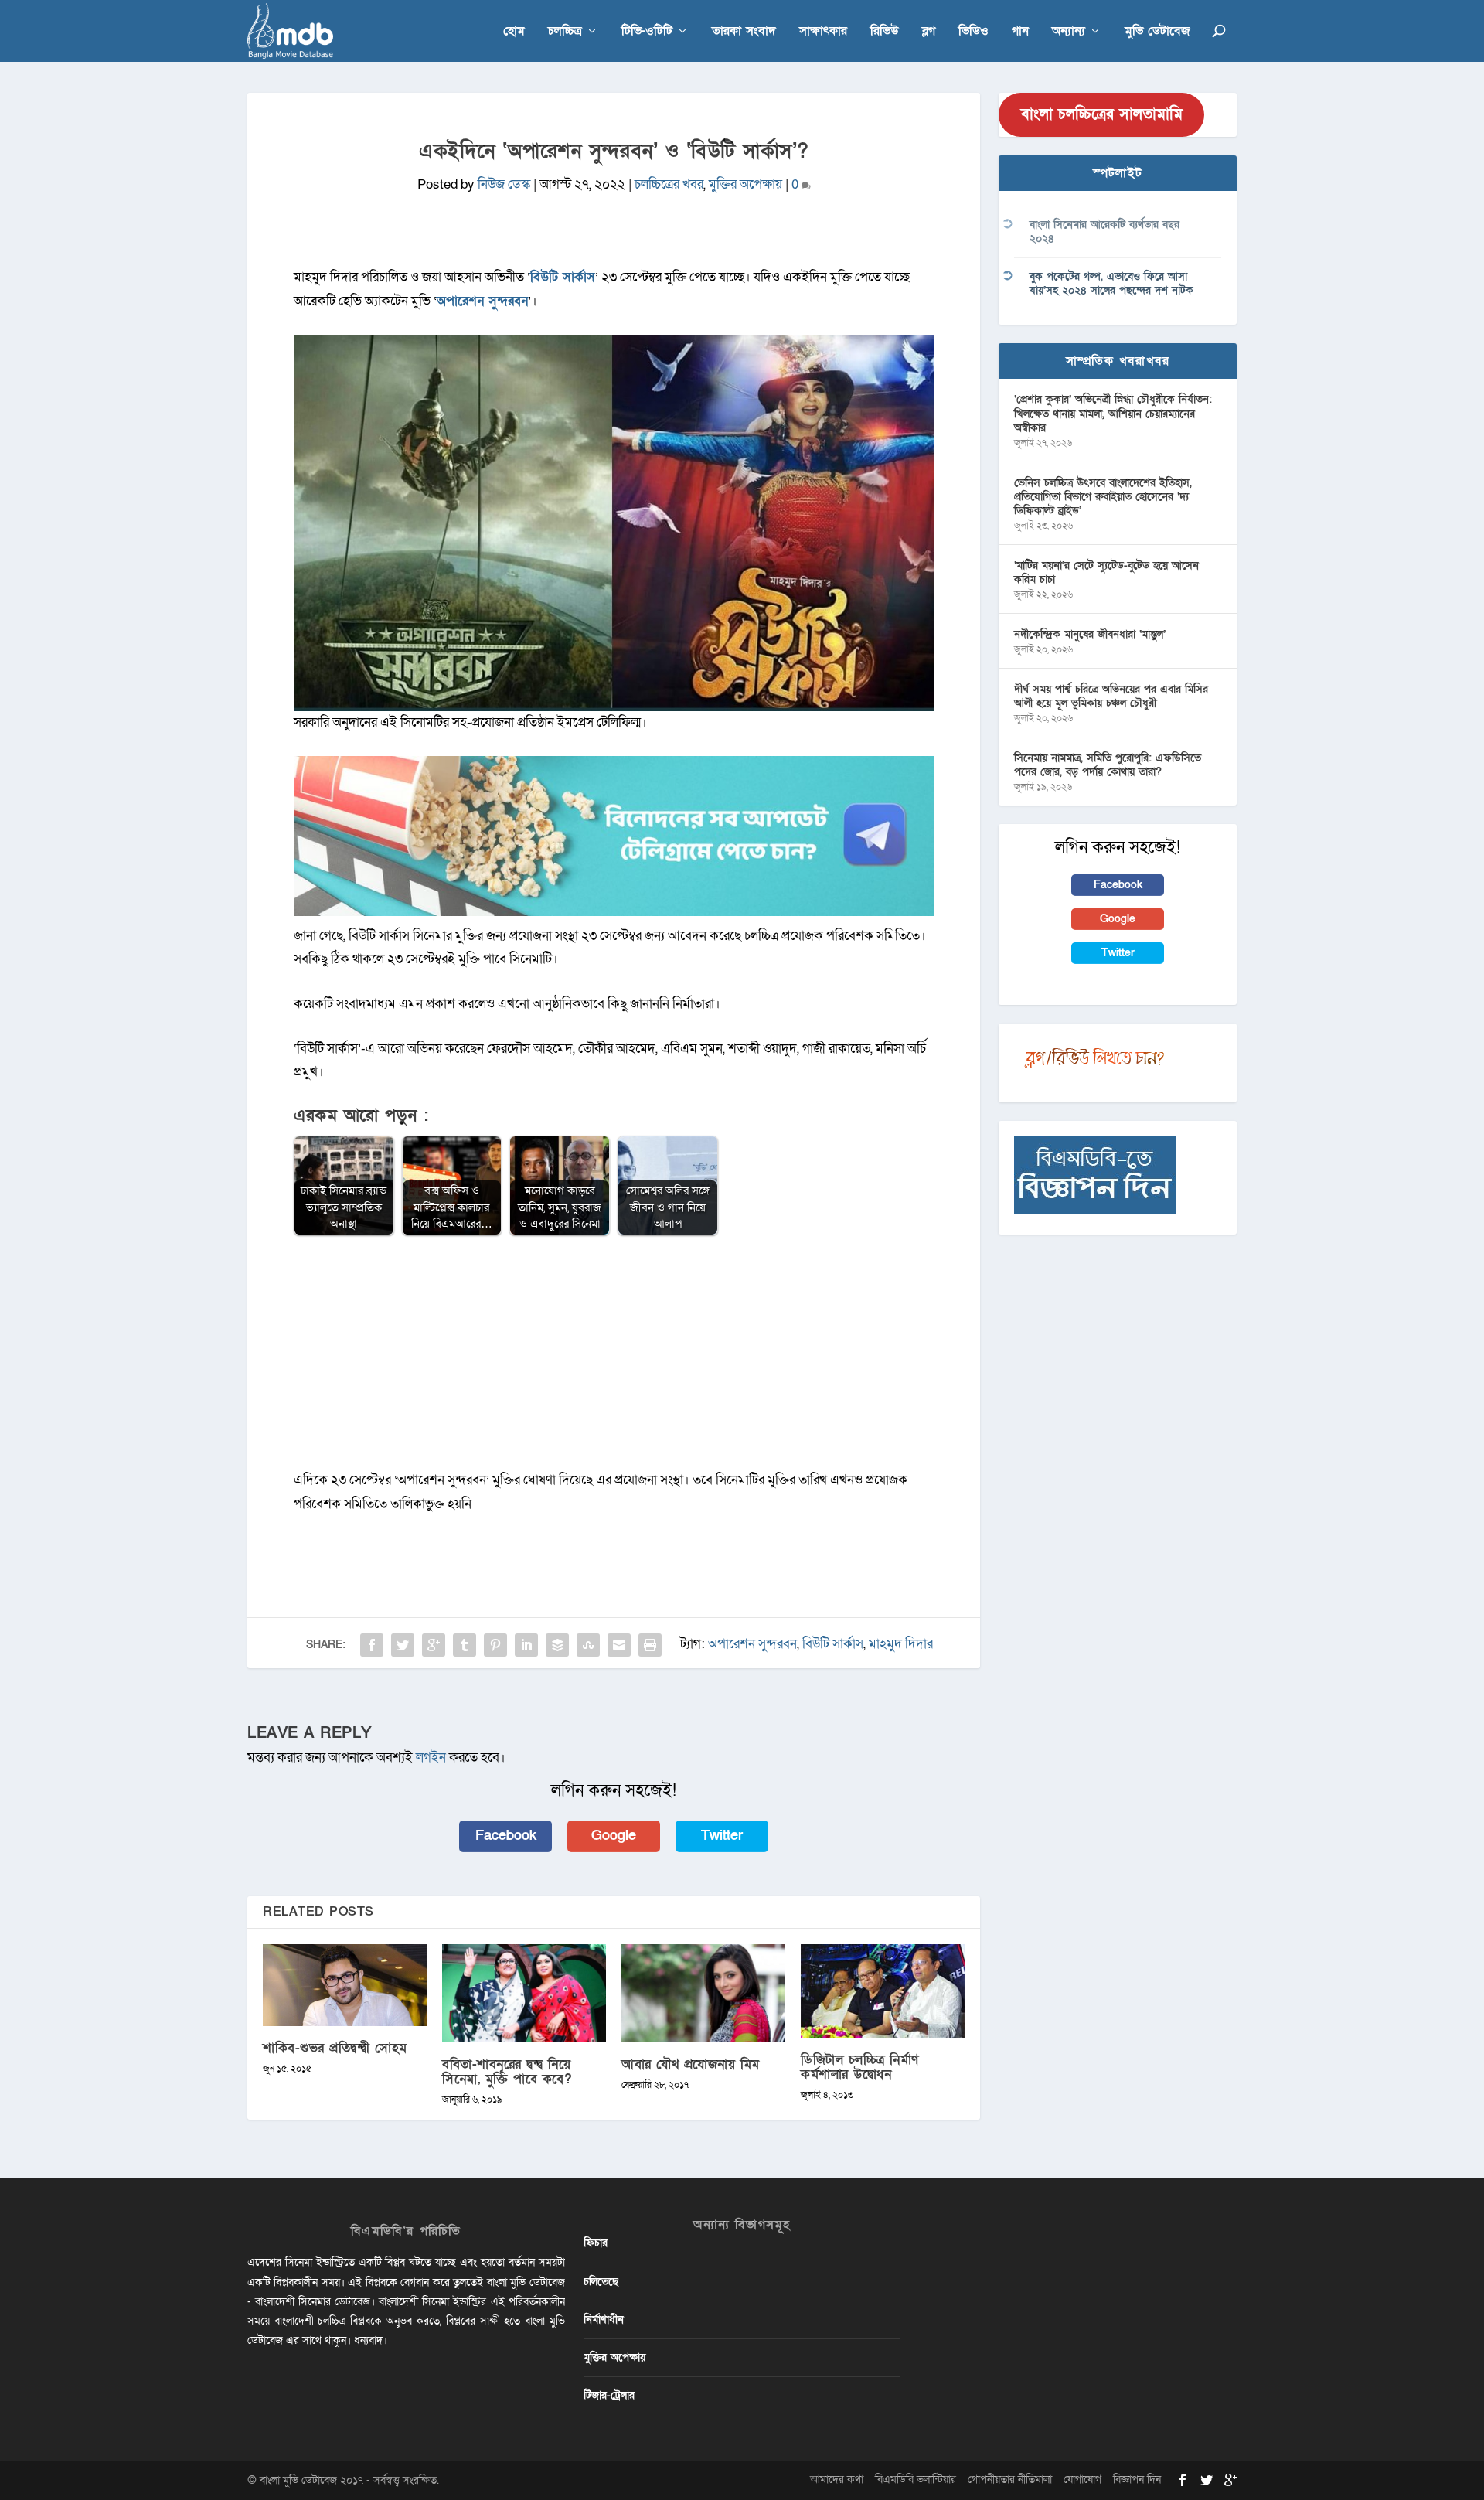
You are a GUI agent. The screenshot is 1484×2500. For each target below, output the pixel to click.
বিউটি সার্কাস (563, 277)
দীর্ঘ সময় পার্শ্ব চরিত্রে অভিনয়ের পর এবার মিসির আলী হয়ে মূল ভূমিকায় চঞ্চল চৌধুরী (1111, 696)
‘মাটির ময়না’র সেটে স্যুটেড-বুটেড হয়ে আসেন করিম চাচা (1106, 572)
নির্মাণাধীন (604, 2319)
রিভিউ (885, 32)
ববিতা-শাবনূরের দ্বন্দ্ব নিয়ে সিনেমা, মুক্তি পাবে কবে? (507, 2072)
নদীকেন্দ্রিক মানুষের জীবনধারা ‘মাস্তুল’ (1090, 634)
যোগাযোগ (1082, 2480)
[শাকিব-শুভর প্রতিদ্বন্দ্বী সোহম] (345, 1985)
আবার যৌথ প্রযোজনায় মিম (691, 2064)
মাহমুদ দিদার (901, 1644)
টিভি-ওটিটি (647, 32)
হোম (514, 32)
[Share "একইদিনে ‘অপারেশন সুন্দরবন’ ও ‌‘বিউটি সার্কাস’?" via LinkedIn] (526, 1645)
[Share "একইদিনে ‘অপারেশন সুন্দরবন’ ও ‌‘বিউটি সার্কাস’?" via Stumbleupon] (588, 1645)
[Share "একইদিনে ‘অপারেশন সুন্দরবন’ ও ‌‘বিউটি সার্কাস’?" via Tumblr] (465, 1645)
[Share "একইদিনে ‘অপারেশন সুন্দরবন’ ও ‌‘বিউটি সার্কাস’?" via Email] (619, 1645)
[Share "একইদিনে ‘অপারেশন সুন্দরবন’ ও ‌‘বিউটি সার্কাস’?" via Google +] (434, 1645)
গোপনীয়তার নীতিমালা (1010, 2480)
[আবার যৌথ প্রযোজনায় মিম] (703, 1993)
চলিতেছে (601, 2282)
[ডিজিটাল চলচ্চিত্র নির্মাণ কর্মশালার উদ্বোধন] (883, 1991)
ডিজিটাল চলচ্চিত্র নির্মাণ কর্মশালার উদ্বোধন (860, 2067)
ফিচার (596, 2243)
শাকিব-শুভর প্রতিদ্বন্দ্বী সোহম (335, 2048)
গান (1020, 32)
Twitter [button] (722, 1836)
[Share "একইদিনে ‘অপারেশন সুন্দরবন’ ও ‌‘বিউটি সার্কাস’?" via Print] (650, 1645)
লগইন (431, 1757)
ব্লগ (929, 32)
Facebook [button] (506, 1836)
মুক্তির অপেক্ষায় (745, 184)
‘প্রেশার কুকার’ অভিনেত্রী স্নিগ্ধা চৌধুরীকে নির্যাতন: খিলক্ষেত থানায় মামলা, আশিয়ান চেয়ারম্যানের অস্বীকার (1113, 413)
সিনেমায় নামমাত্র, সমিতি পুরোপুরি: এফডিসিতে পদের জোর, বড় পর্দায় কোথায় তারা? (1108, 765)
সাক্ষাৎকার (823, 32)
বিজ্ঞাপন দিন (1137, 2480)
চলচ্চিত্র (565, 32)
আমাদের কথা (837, 2480)
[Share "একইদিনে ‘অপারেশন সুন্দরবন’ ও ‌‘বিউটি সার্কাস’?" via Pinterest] (495, 1645)
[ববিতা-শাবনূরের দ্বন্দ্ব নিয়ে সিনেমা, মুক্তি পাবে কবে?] (524, 1993)
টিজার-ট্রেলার (609, 2395)
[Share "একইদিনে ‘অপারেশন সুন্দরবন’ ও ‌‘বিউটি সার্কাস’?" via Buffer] (557, 1645)
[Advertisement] (614, 1361)
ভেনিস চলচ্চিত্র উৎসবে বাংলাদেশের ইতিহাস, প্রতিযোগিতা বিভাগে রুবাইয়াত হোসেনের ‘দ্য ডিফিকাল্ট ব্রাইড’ (1103, 497)
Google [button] (614, 1836)
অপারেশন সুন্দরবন (482, 301)
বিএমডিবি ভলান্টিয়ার (916, 2480)
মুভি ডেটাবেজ (1157, 32)
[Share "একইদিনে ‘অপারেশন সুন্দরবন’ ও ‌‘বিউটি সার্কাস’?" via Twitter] (403, 1645)
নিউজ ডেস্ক (504, 184)
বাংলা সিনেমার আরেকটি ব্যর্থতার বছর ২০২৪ (1104, 232)
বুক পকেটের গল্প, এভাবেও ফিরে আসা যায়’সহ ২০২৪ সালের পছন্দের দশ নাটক (1111, 283)
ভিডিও (973, 32)
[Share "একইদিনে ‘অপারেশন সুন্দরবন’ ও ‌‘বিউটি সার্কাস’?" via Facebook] (372, 1645)
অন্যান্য (1069, 32)
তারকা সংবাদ (744, 32)
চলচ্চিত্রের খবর (669, 184)
